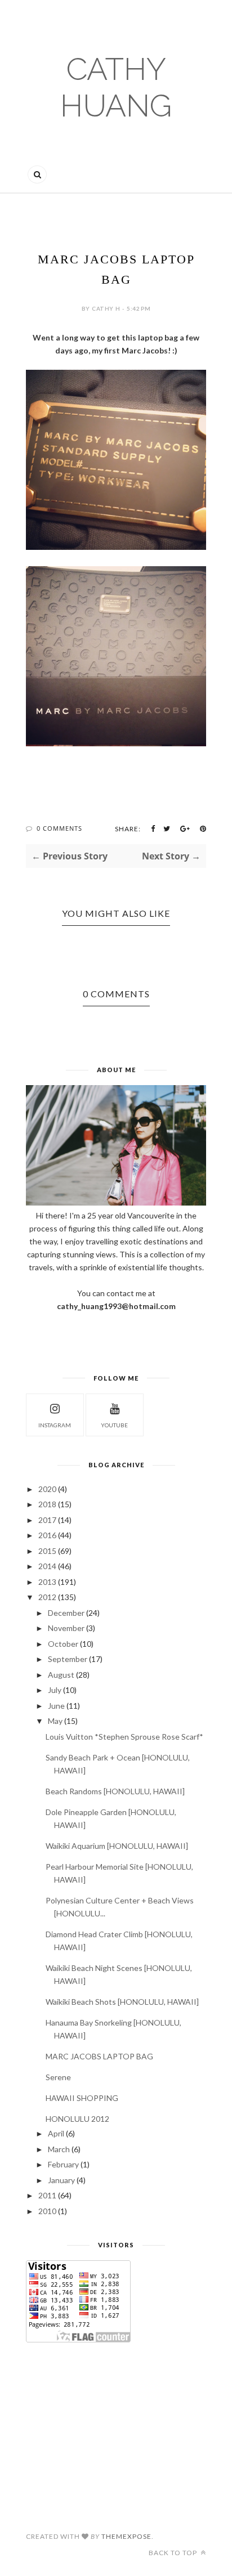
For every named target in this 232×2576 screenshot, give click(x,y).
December (66, 1613)
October (63, 1644)
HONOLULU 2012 (77, 2119)
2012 (47, 1597)
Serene (58, 2077)
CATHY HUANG (116, 87)
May (55, 1721)
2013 (47, 1582)
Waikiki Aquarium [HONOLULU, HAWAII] (117, 1846)
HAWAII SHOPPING (82, 2098)
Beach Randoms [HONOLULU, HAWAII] (115, 1791)
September (68, 1659)
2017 (47, 1520)
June (56, 1706)
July (55, 1690)
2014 (47, 1566)
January (61, 2180)
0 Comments (59, 828)
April (56, 2133)
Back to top (174, 2553)
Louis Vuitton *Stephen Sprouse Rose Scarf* (124, 1737)
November (66, 1628)
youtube (114, 1425)
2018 (47, 1504)
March (59, 2149)
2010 (47, 2211)
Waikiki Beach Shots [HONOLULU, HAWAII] (122, 2002)
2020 (47, 1489)
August (61, 1675)
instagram (55, 1425)
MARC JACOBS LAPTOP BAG (99, 2056)
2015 (47, 1551)
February (63, 2164)
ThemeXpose (126, 2536)
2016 (47, 1535)
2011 (47, 2195)
